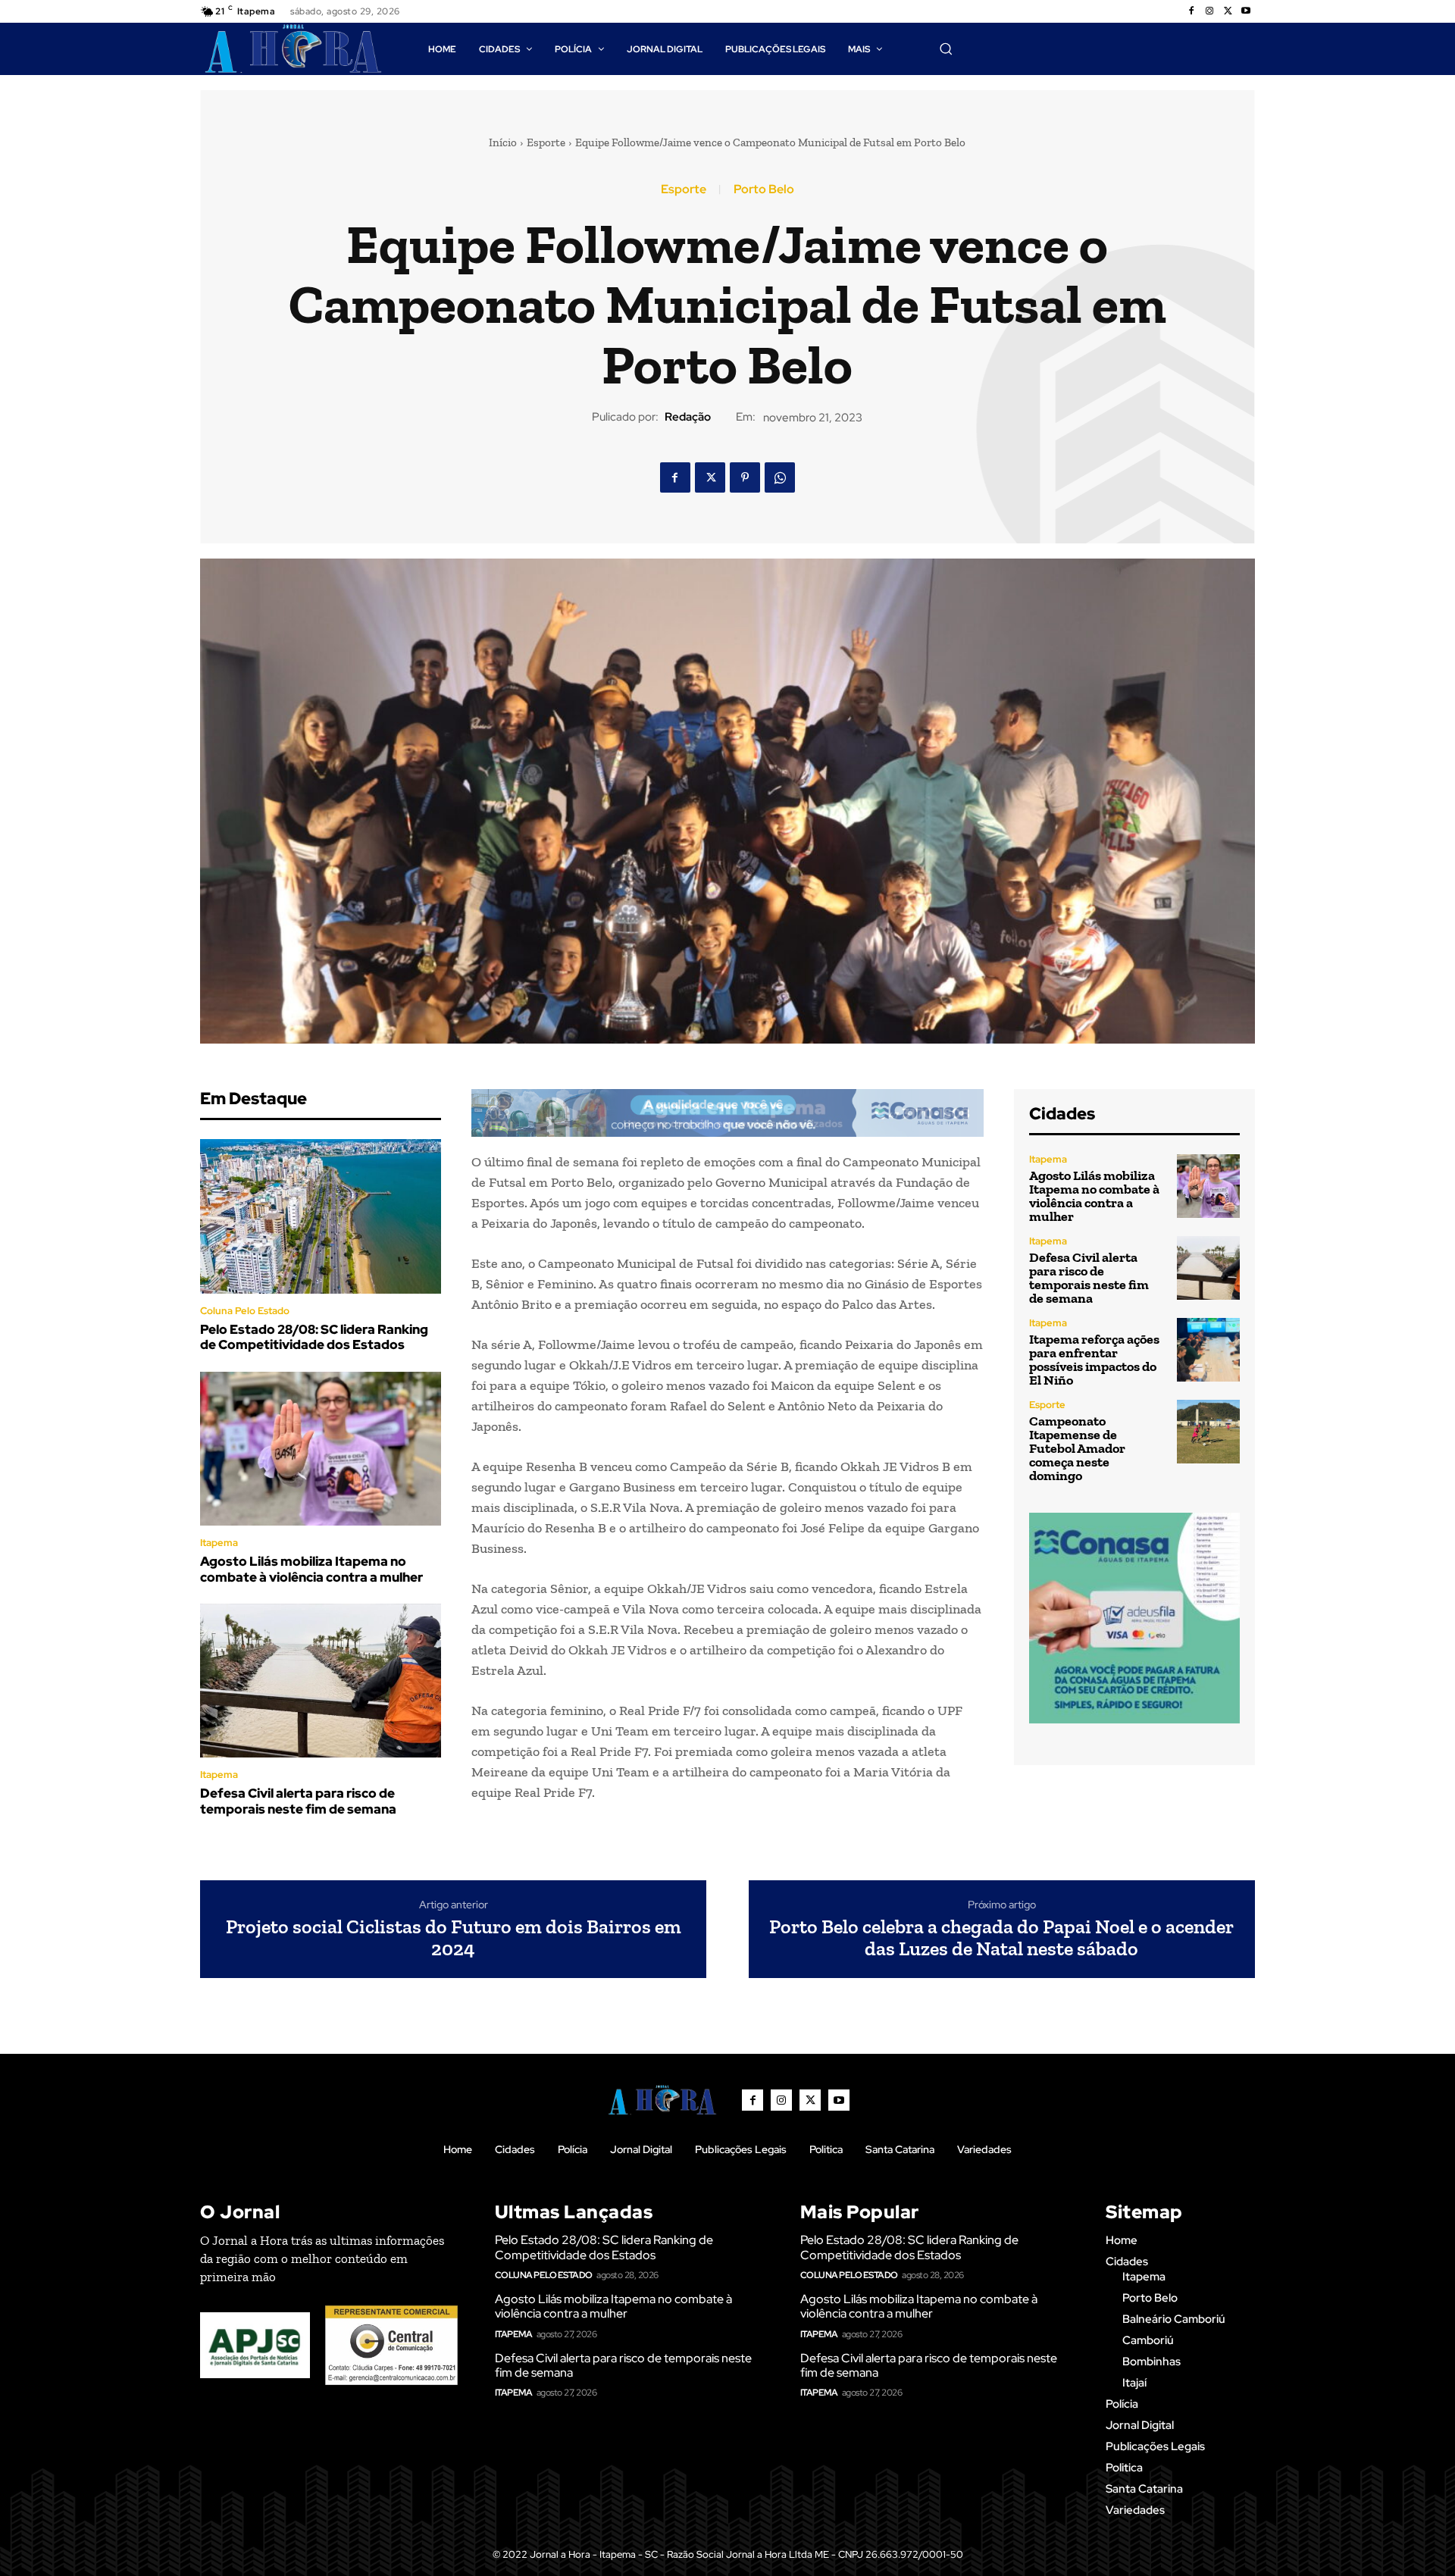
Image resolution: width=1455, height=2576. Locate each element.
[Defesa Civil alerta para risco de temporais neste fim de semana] (321, 1681)
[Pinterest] (745, 477)
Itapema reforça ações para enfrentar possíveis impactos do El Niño (1094, 1360)
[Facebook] (1191, 11)
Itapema (219, 1543)
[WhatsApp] (780, 477)
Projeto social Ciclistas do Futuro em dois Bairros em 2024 (454, 1937)
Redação (688, 417)
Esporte (546, 142)
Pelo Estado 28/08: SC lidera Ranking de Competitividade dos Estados (314, 1337)
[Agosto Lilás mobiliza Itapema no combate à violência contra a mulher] (321, 1449)
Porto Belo (764, 189)
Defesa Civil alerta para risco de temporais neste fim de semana (298, 1801)
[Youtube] (1246, 11)
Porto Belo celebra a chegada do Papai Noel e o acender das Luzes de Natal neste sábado (1001, 1937)
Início (503, 142)
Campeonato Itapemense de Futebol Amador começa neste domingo (1077, 1448)
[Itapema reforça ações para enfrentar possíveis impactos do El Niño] (1208, 1349)
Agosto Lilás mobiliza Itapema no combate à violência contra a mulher (311, 1569)
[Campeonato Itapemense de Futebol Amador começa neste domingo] (1208, 1431)
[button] (946, 49)
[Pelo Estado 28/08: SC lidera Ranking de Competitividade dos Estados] (321, 1216)
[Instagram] (1209, 11)
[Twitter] (1228, 11)
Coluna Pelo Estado (245, 1311)
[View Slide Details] (727, 1113)
